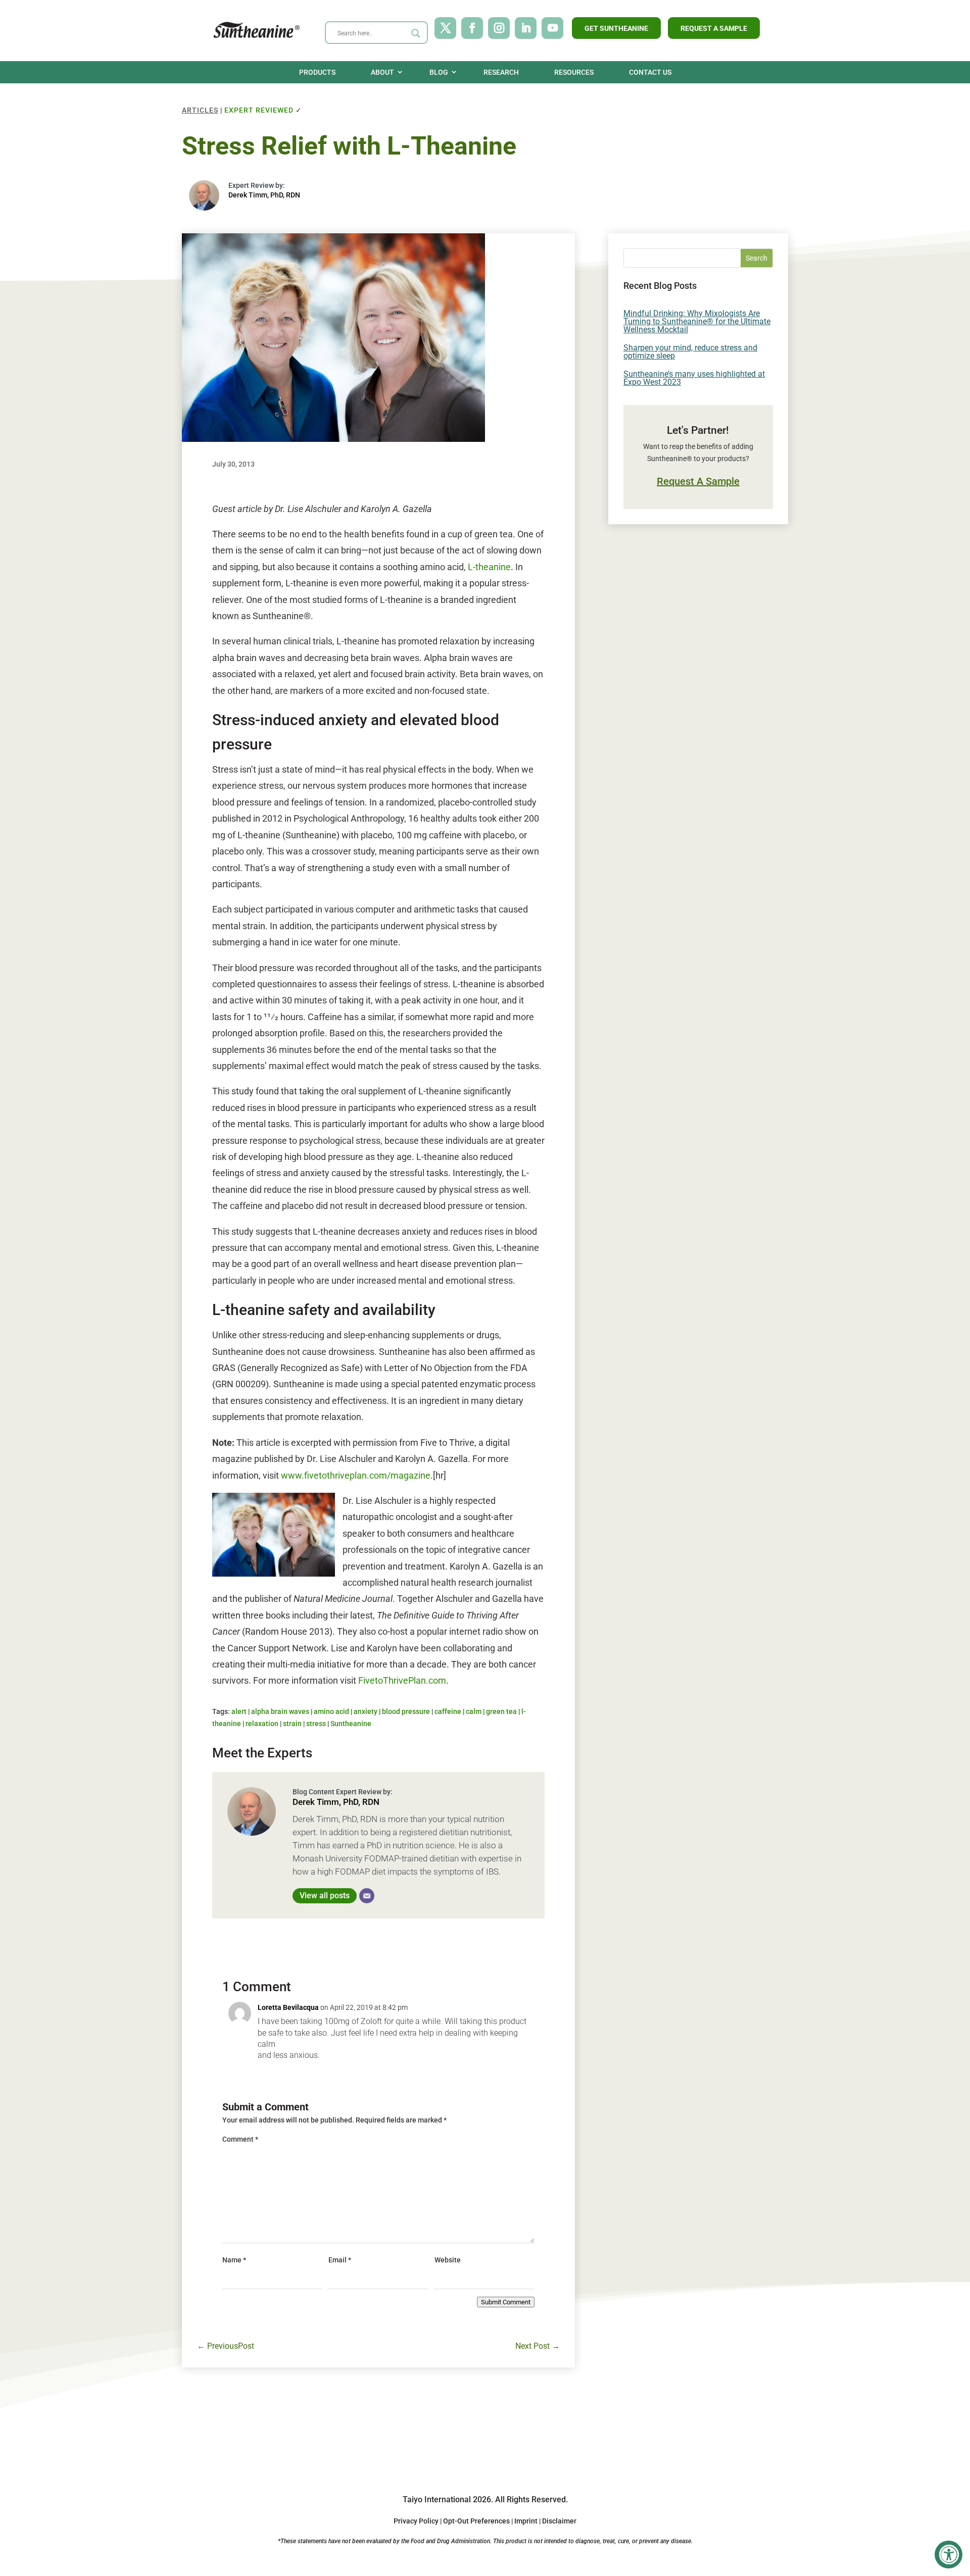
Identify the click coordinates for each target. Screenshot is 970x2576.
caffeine (448, 1711)
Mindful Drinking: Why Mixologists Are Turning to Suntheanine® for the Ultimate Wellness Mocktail (697, 321)
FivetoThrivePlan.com (402, 1680)
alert (239, 1711)
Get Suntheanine (616, 28)
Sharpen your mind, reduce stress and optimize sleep (690, 352)
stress (316, 1724)
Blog (439, 72)
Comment (240, 2139)
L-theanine (489, 567)
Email (340, 2260)
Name (234, 2260)
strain (292, 1724)
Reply (266, 2074)
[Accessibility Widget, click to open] (949, 2555)
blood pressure (406, 1711)
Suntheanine (351, 1724)
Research (501, 72)
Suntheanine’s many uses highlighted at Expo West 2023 (694, 378)
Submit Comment (506, 2302)
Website (448, 2260)
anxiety (366, 1711)
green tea (501, 1711)
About (382, 72)
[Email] (367, 1896)
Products (317, 72)
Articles (200, 110)
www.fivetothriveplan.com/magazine (356, 1475)
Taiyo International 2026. (448, 2499)
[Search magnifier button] (416, 33)
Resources (574, 72)
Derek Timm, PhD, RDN (264, 195)
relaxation (262, 1724)
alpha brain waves (280, 1711)
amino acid (331, 1711)
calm (474, 1711)
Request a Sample (714, 28)
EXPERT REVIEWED (259, 110)
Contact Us (650, 72)
